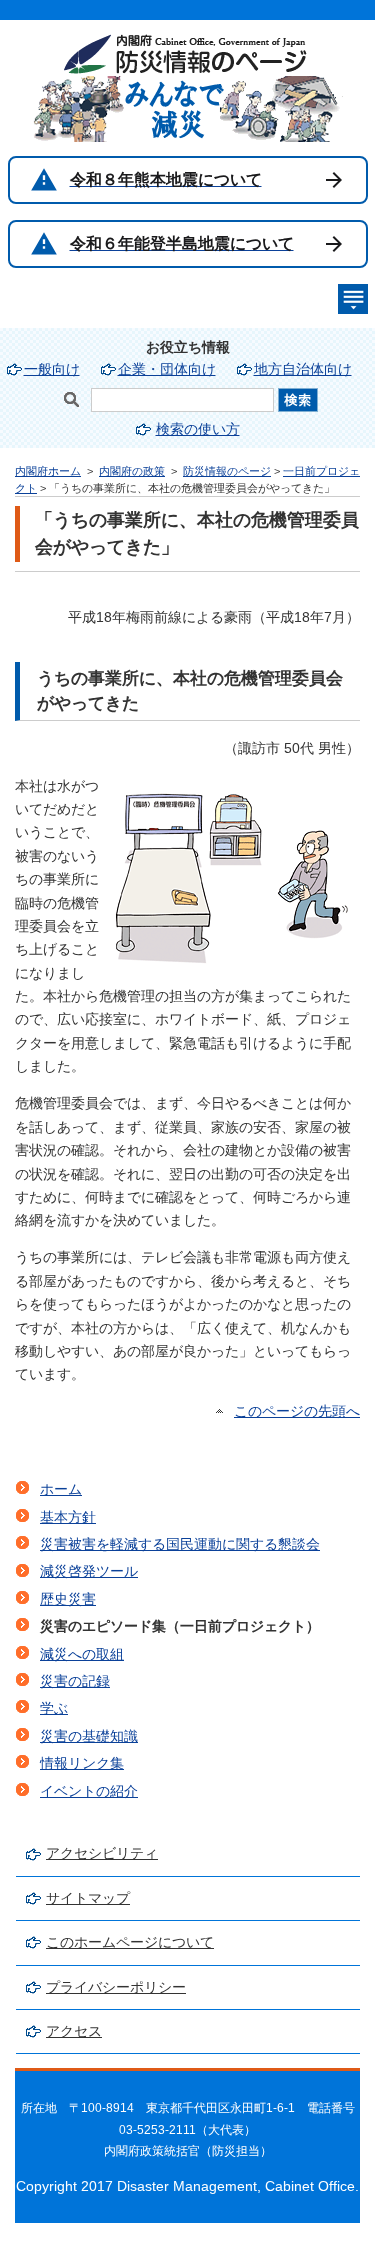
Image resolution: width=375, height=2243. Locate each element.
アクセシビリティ (102, 1853)
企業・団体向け (167, 369)
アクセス (74, 2031)
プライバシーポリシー (116, 1987)
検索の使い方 (198, 429)
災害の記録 (75, 1681)
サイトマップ (88, 1898)
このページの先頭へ (297, 1411)
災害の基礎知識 (89, 1736)
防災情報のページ (227, 471)
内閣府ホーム (48, 471)
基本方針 (68, 1517)
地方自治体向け (303, 369)
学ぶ (54, 1708)
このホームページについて (130, 1942)
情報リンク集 (82, 1763)
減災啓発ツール (89, 1571)
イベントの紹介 (89, 1791)
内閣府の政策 (132, 471)
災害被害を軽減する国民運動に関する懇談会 (180, 1544)
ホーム (61, 1489)
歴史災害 (68, 1599)
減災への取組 (82, 1654)
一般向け (52, 369)
